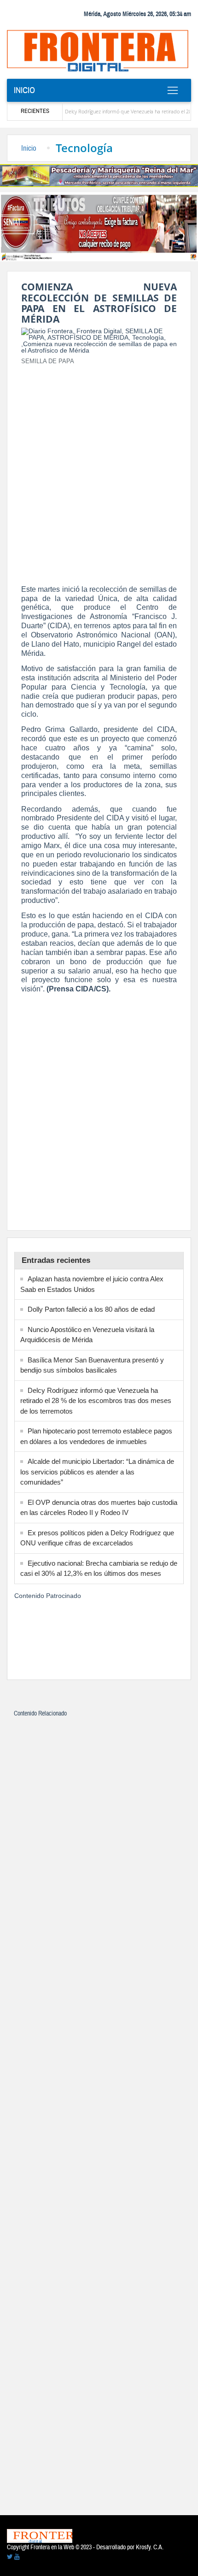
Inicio (24, 90)
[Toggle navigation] (172, 90)
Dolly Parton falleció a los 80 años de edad (91, 1309)
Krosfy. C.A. (150, 2547)
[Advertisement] (99, 472)
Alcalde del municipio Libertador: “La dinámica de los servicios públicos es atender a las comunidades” (97, 1472)
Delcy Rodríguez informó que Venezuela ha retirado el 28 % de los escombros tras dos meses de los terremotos (96, 1401)
